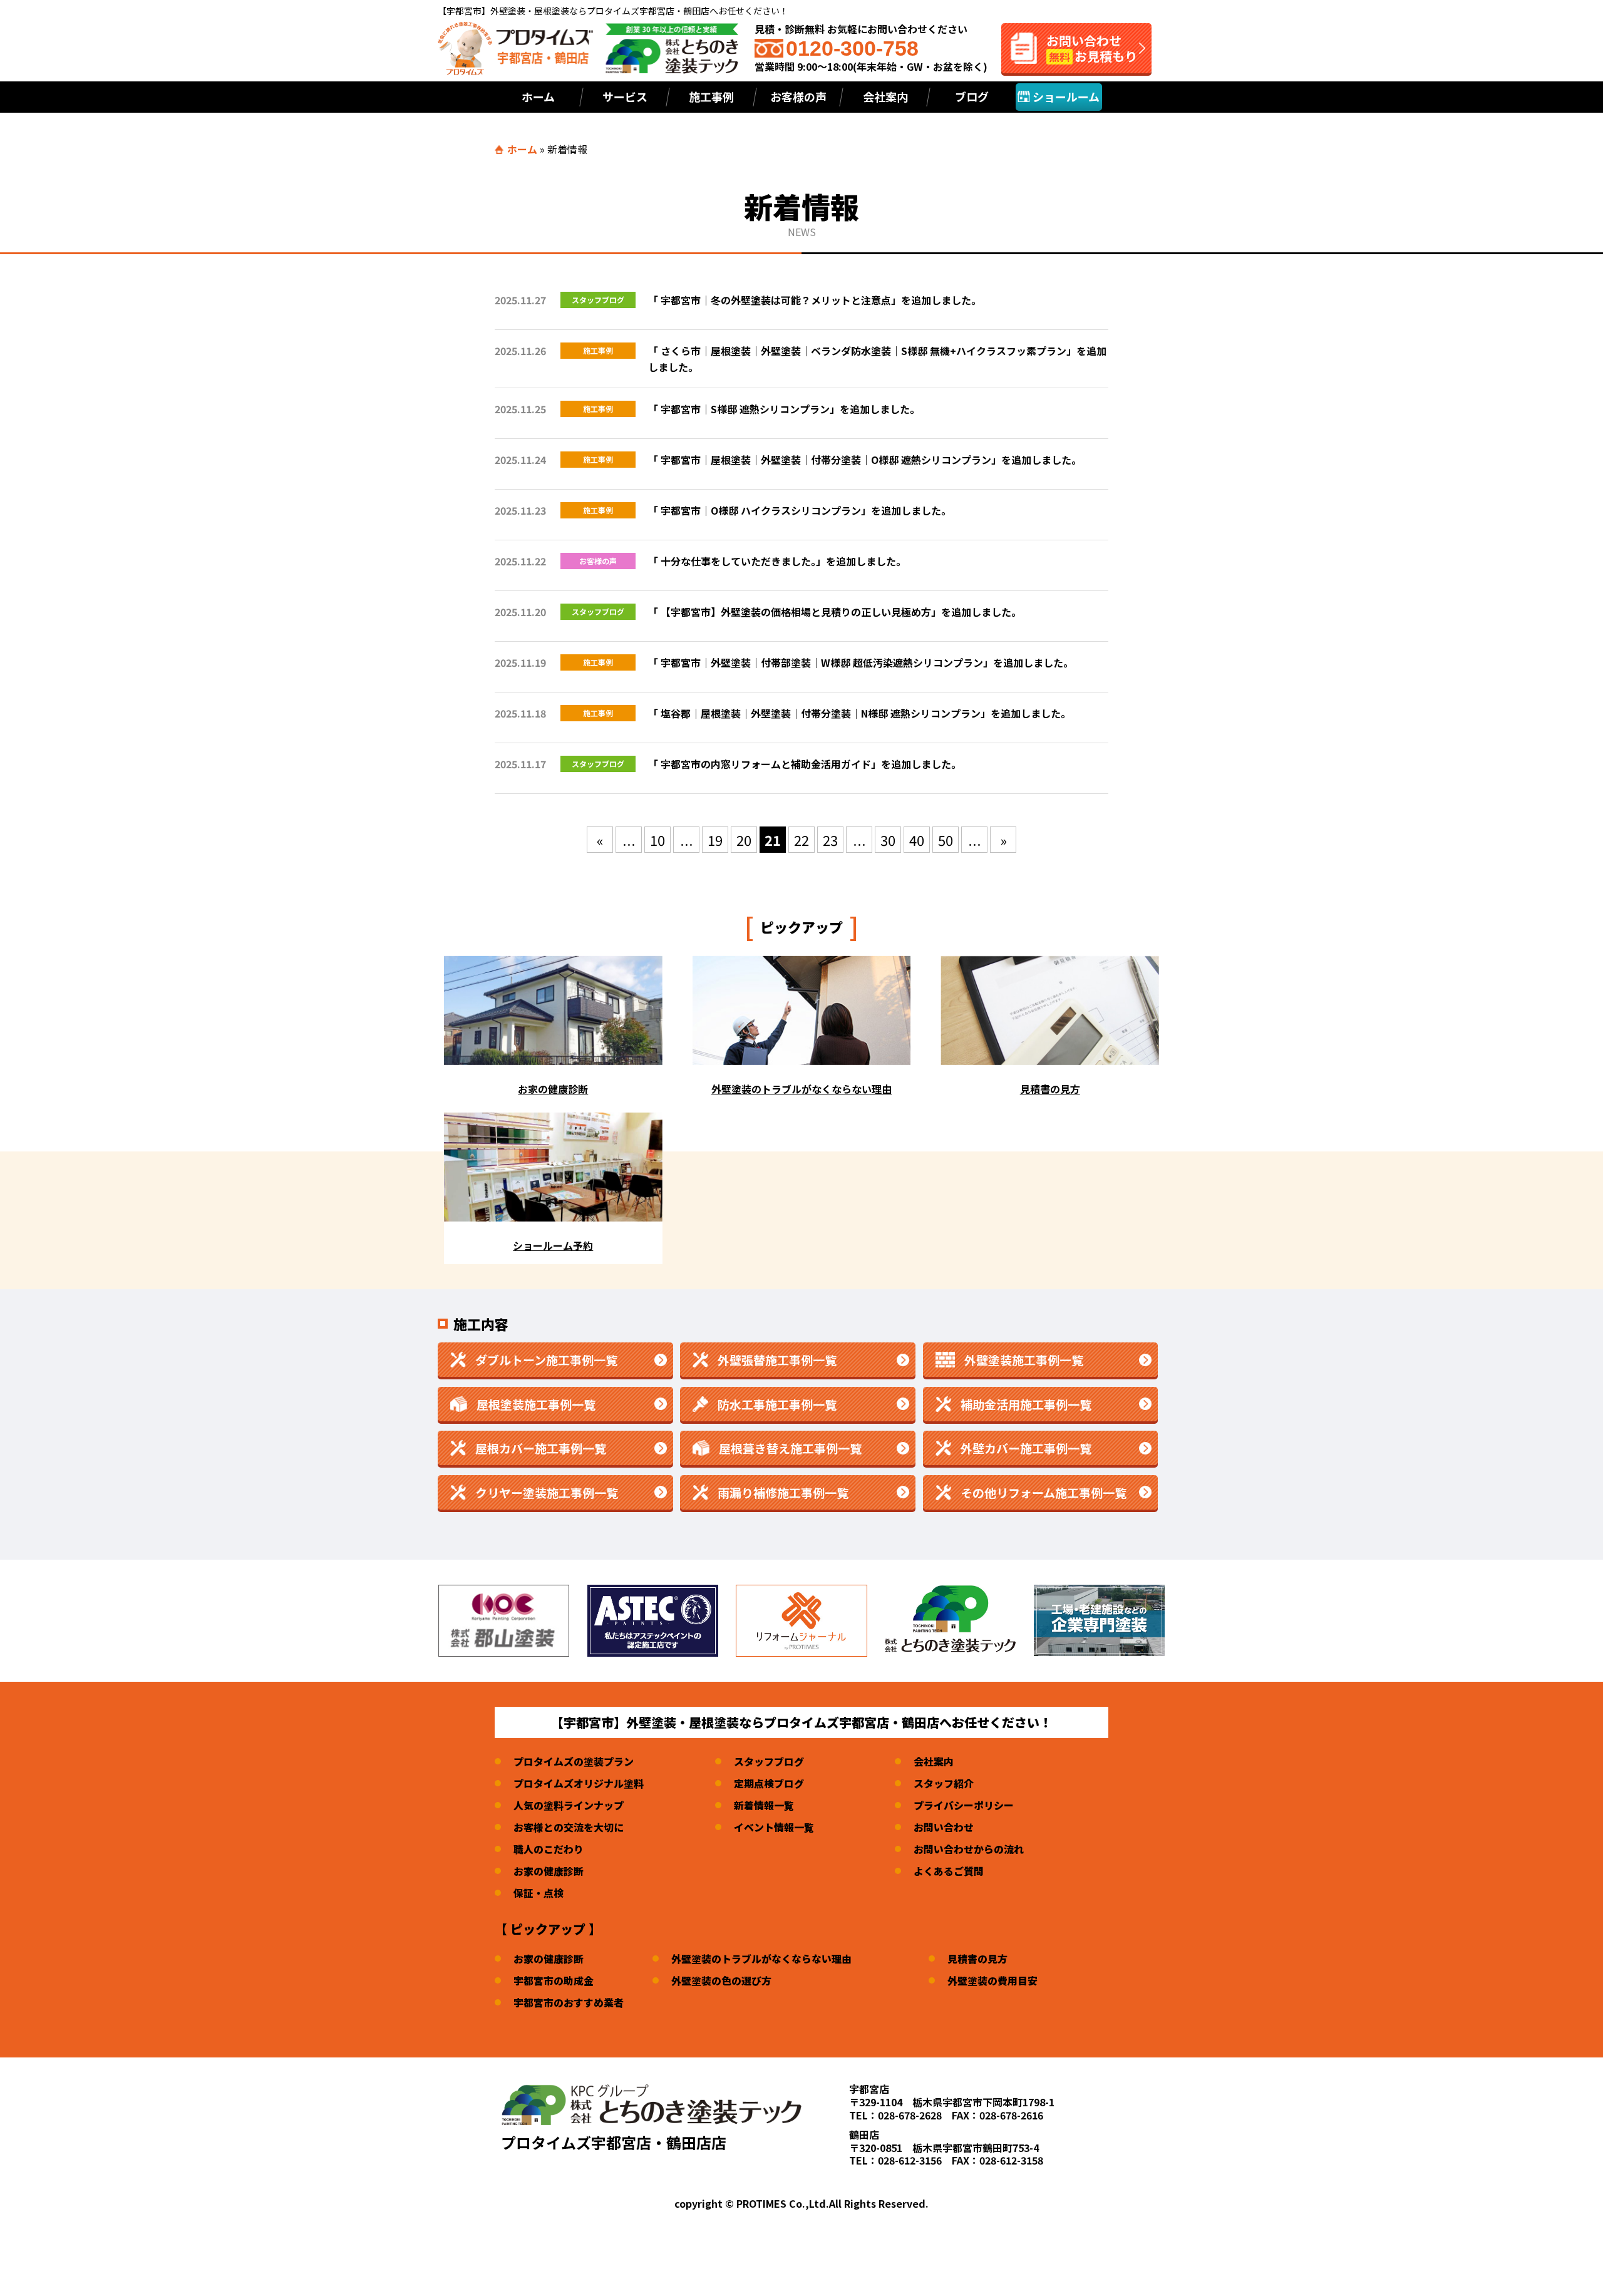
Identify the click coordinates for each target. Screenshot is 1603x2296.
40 (917, 840)
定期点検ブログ (769, 1783)
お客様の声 (798, 96)
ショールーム (1065, 96)
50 (946, 840)
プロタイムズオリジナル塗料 (579, 1783)
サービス (625, 96)
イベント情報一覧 (774, 1827)
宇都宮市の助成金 (554, 1980)
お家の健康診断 (549, 1871)
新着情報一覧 (764, 1805)
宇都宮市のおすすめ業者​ (569, 2002)
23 (830, 840)
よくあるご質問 (949, 1871)
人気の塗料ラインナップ (569, 1805)
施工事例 (711, 96)
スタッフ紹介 (944, 1783)
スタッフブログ (769, 1761)
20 (744, 840)
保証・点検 (539, 1893)
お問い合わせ (944, 1827)
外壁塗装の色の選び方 (721, 1980)
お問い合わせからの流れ (969, 1849)
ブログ (972, 96)
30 (888, 840)
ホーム (538, 96)
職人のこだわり (549, 1849)
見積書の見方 (977, 1959)
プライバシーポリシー (964, 1805)
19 (715, 840)
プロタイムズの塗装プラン (574, 1761)
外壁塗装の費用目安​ (992, 1980)
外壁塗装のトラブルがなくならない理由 (761, 1959)
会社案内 (885, 96)
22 (801, 840)
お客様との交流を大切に (569, 1827)
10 (657, 840)
